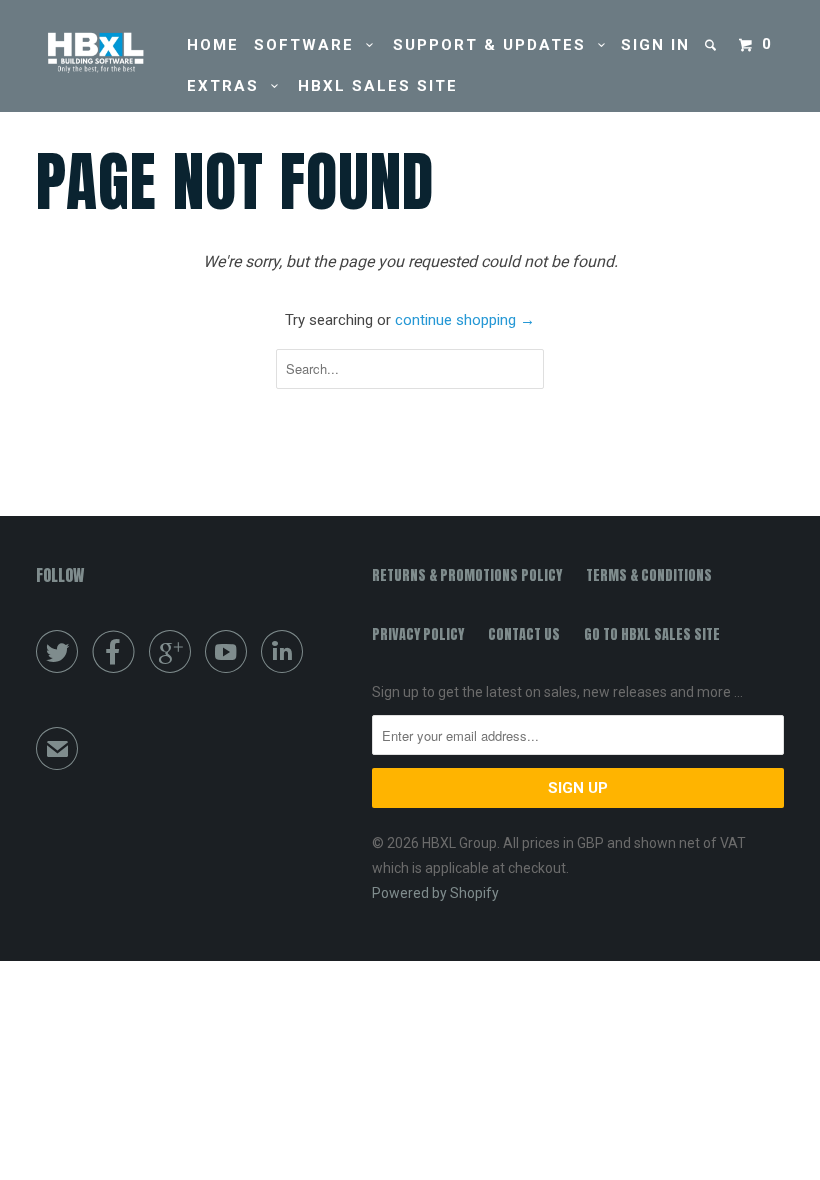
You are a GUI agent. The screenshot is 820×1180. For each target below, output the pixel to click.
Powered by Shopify (435, 893)
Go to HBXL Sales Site (652, 634)
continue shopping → (465, 320)
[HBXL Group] (98, 53)
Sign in (655, 45)
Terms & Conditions (649, 575)
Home (213, 45)
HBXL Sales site (378, 86)
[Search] (713, 45)
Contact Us (524, 634)
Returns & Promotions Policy (467, 575)
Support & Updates (495, 45)
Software (310, 45)
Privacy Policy (418, 634)
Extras (229, 86)
